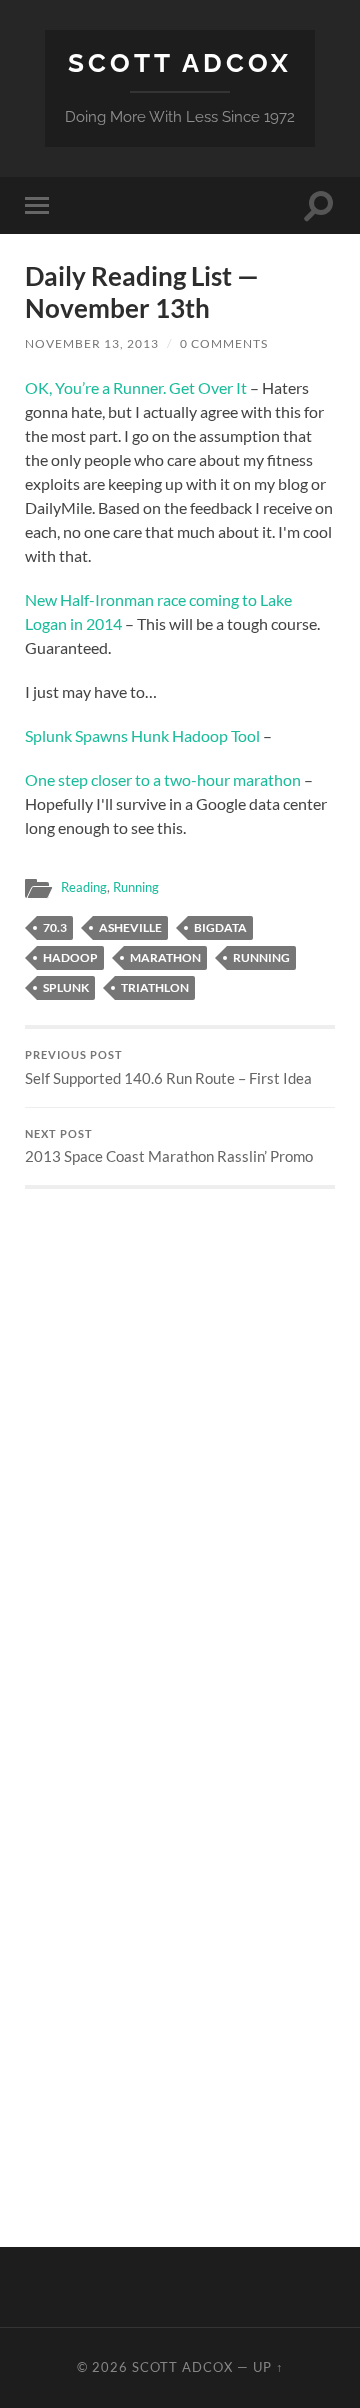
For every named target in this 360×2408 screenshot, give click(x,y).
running (261, 957)
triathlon (155, 987)
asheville (130, 927)
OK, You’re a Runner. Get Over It (136, 387)
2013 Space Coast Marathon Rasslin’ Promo (169, 1147)
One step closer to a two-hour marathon (163, 779)
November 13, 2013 (92, 343)
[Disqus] (180, 1439)
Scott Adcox (180, 62)
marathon (165, 957)
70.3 (55, 927)
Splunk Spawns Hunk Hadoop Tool (142, 735)
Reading (84, 887)
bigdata (220, 927)
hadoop (70, 957)
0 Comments (224, 343)
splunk (66, 987)
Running (136, 887)
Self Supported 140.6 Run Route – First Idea (168, 1068)
